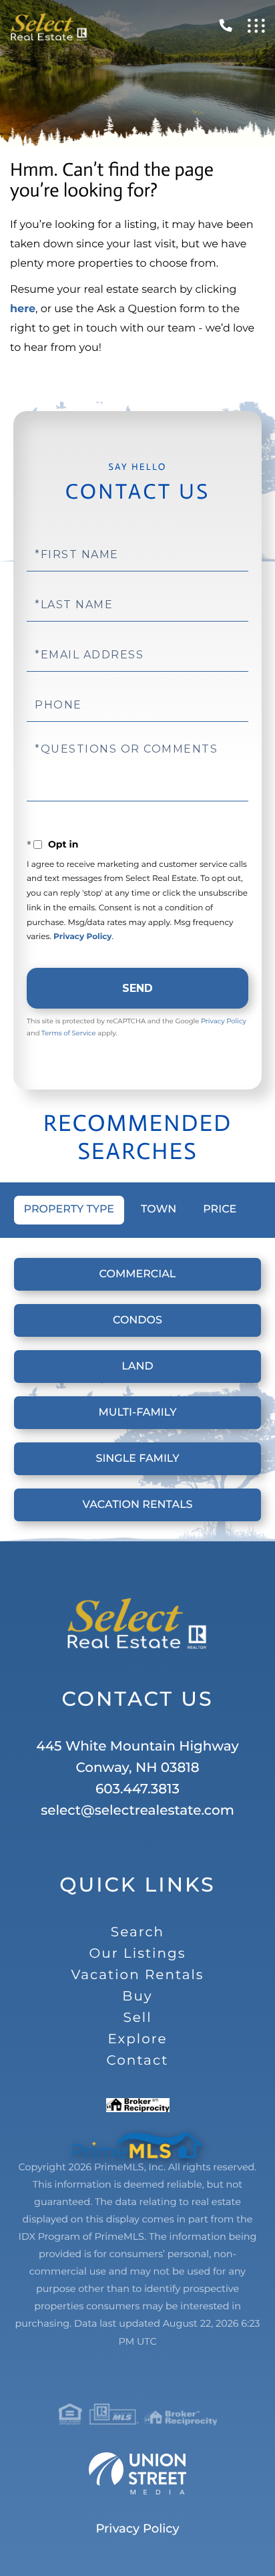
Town (159, 1209)
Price (220, 1209)
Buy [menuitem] (137, 1997)
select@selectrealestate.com (137, 1811)
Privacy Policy (82, 937)
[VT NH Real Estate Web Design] (137, 2474)
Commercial (138, 1274)
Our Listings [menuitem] (138, 1954)
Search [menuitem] (137, 1932)
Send (137, 988)
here (23, 309)
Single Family (137, 1459)
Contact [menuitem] (138, 2061)
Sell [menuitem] (137, 2018)
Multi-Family (138, 1413)
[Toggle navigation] (256, 26)
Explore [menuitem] (137, 2039)
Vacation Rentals (138, 1505)
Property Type (69, 1209)
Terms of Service (69, 1033)
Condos (137, 1320)
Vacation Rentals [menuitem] (137, 1975)
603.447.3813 (137, 1789)
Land (137, 1367)
